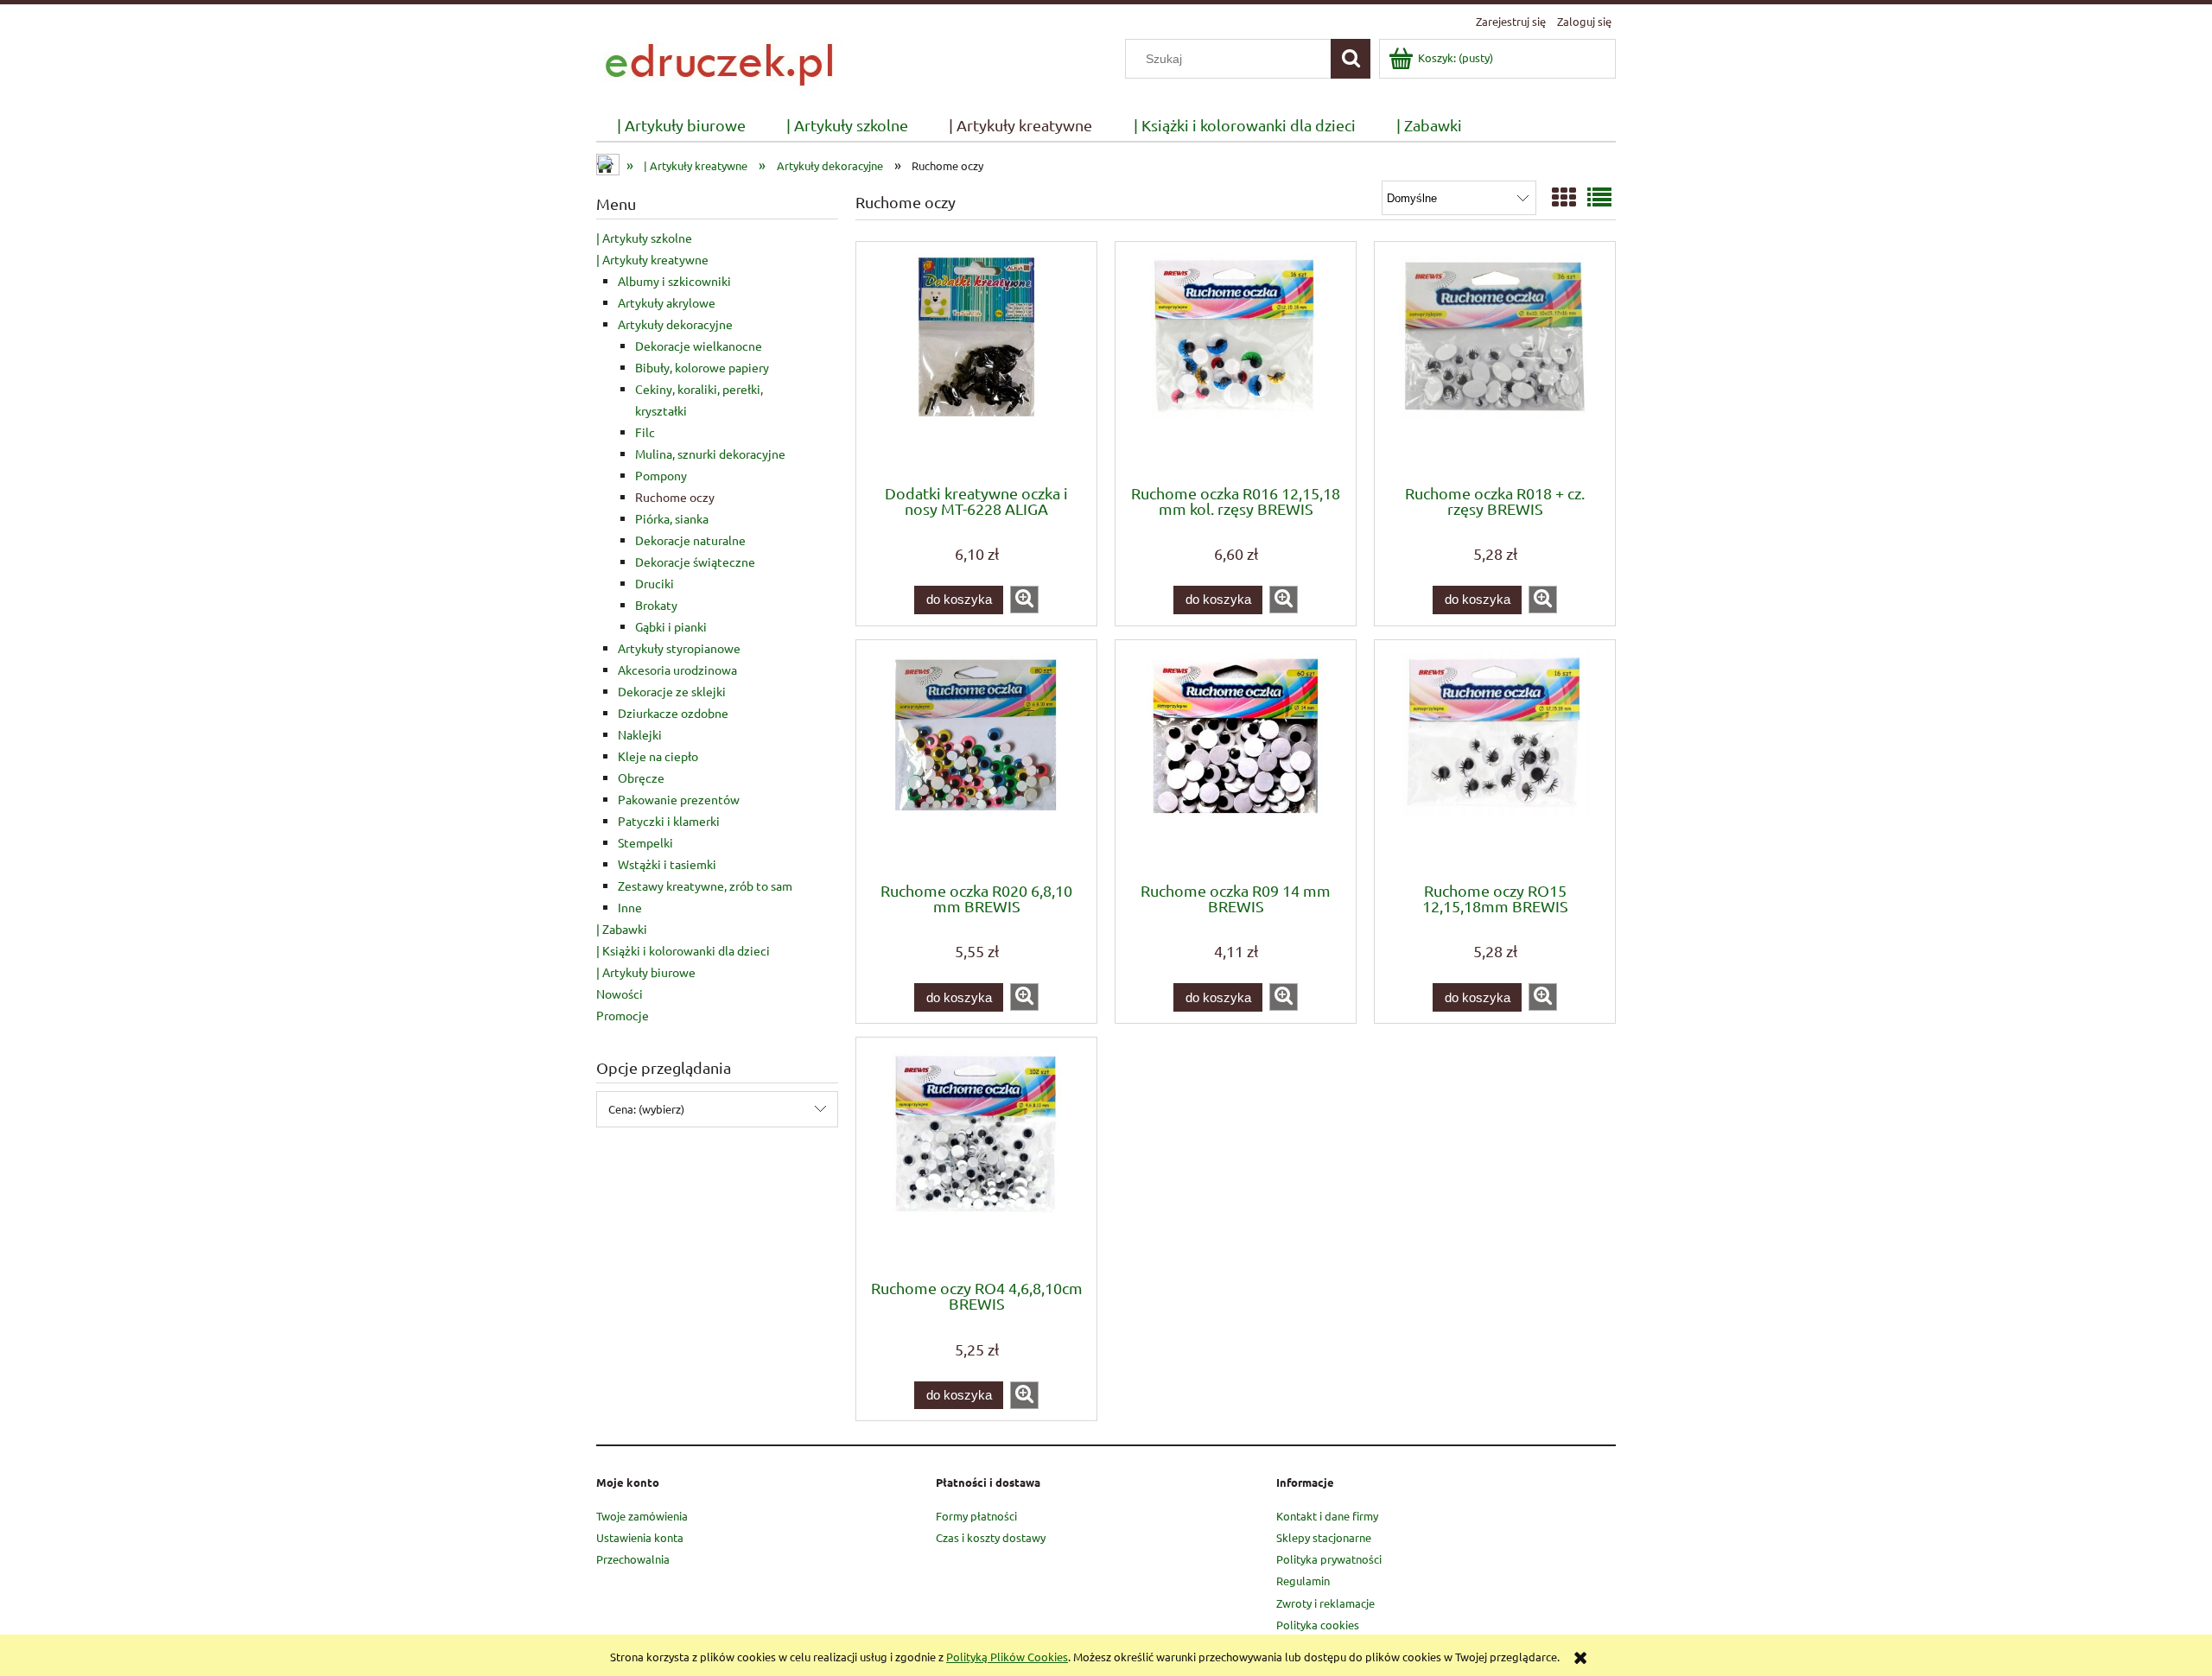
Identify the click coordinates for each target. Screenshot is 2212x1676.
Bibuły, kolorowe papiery (702, 367)
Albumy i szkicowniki (674, 281)
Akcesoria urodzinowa (677, 670)
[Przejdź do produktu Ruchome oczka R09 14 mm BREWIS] (1236, 759)
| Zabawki (622, 929)
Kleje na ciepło (658, 756)
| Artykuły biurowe (646, 972)
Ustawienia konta (640, 1537)
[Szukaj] (1351, 59)
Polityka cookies (1318, 1625)
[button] (1024, 600)
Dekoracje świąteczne (695, 562)
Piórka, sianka (672, 518)
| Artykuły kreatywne (652, 259)
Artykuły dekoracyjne (675, 324)
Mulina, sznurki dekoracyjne (710, 454)
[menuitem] (681, 126)
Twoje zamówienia (642, 1516)
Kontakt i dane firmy (1327, 1516)
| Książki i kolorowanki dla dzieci (683, 950)
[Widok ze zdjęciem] (1564, 197)
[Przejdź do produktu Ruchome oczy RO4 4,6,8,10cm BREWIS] (976, 1157)
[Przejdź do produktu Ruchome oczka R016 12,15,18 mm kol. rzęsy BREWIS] (1236, 361)
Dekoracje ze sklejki (672, 691)
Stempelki (645, 842)
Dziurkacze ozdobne (673, 713)
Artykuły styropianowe (679, 648)
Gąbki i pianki (671, 626)
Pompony (661, 475)
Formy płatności (976, 1516)
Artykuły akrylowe (667, 302)
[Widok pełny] (1599, 197)
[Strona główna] (722, 62)
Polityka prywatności (1329, 1559)
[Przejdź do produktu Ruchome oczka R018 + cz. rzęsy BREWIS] (1495, 361)
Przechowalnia (633, 1559)
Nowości (620, 994)
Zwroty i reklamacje (1325, 1603)
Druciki (655, 583)
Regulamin (1303, 1581)
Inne (630, 907)
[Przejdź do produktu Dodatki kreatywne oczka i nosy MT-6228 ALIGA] (976, 361)
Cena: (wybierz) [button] (646, 1109)
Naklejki (640, 734)
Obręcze (641, 778)
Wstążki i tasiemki (667, 864)
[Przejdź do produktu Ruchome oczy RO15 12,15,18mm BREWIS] (1495, 759)
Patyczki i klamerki (669, 821)
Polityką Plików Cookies (1007, 1657)
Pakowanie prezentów (679, 799)
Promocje (623, 1015)
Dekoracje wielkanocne (699, 346)
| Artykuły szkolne (644, 238)
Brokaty (656, 605)
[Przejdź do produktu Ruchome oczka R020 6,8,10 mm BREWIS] (976, 759)
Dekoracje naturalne (690, 540)
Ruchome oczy (675, 497)
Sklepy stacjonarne (1324, 1537)
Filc (645, 432)
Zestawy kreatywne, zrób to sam (705, 886)
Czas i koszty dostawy (991, 1537)
